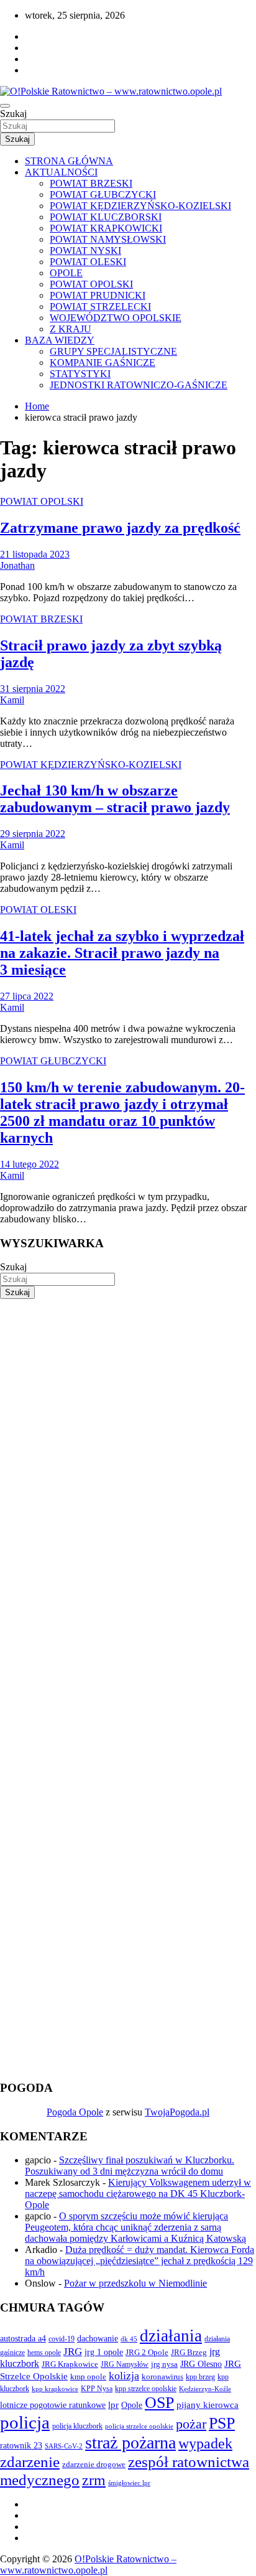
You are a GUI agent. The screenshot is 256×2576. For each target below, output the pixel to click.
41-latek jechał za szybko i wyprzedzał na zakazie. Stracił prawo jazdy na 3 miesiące (122, 953)
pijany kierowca (208, 2405)
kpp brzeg (200, 2377)
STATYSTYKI (80, 374)
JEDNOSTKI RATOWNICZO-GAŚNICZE (139, 385)
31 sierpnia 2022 (33, 689)
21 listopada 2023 (35, 554)
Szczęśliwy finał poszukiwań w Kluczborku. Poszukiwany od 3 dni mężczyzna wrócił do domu (130, 2166)
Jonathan (17, 565)
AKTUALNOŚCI (61, 172)
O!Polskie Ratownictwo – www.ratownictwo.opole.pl (88, 2564)
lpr (113, 2405)
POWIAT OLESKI (88, 262)
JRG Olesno (201, 2364)
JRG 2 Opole (147, 2352)
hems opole (44, 2353)
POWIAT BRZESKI (91, 183)
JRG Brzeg (189, 2352)
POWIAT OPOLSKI (91, 284)
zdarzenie (30, 2462)
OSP (159, 2403)
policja (25, 2422)
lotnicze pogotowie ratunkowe (53, 2405)
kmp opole (88, 2377)
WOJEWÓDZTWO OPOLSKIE (116, 318)
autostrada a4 (23, 2338)
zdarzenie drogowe (94, 2464)
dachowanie (98, 2339)
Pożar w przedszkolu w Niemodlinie (135, 2283)
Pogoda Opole (75, 2112)
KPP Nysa (97, 2389)
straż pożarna (130, 2443)
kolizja (124, 2376)
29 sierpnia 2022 (33, 834)
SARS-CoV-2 (64, 2446)
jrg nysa (164, 2364)
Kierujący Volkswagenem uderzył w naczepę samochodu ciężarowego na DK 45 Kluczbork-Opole (138, 2194)
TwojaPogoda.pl (177, 2112)
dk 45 (129, 2339)
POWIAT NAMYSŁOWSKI (108, 239)
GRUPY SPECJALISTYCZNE (113, 351)
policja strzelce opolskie (139, 2426)
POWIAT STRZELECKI (100, 307)
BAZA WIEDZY (60, 340)
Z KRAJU (71, 329)
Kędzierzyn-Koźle (205, 2389)
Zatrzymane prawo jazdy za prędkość (120, 528)
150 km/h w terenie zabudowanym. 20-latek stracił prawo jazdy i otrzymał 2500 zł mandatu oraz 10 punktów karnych (122, 1112)
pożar (191, 2424)
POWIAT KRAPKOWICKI (106, 228)
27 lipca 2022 (27, 996)
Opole (132, 2405)
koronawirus (162, 2377)
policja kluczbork (77, 2426)
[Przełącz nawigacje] (5, 106)
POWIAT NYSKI (85, 251)
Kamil (12, 700)
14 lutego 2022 (30, 1164)
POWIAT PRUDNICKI (98, 295)
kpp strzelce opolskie (146, 2389)
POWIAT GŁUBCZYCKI (103, 194)
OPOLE (66, 273)
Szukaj (13, 114)
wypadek (205, 2443)
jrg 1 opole (104, 2352)
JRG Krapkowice (70, 2364)
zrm (94, 2480)
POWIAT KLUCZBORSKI (106, 217)
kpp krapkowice (55, 2389)
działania (171, 2336)
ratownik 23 (21, 2445)
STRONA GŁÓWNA (69, 161)
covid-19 (62, 2339)
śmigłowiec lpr (129, 2483)
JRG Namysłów (125, 2364)
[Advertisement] (128, 1427)
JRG (73, 2352)
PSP (222, 2423)
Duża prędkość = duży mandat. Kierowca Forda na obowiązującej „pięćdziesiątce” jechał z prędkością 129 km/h (139, 2261)
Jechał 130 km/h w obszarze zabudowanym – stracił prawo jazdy (115, 799)
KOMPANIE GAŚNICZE (103, 363)
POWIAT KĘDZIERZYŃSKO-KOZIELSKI (140, 206)
